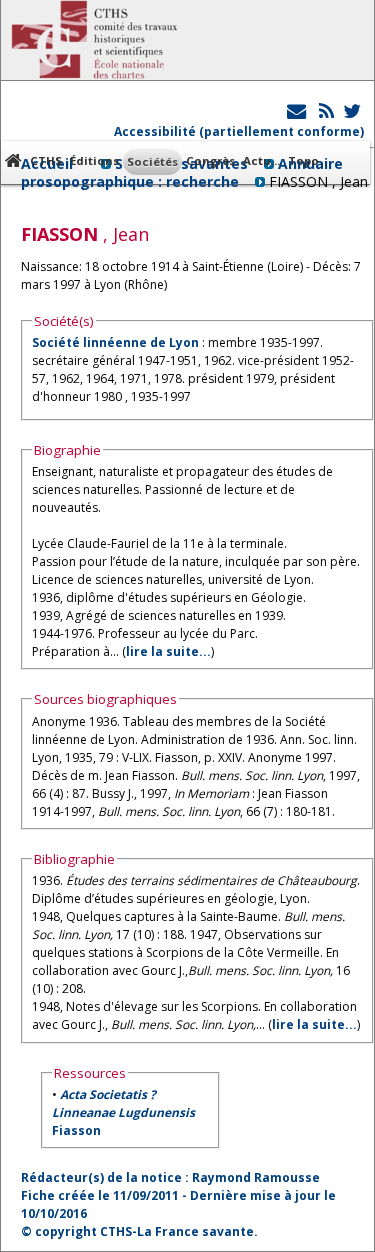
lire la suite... (168, 651)
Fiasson (123, 1112)
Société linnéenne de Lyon (115, 342)
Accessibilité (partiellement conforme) (239, 131)
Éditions (94, 160)
